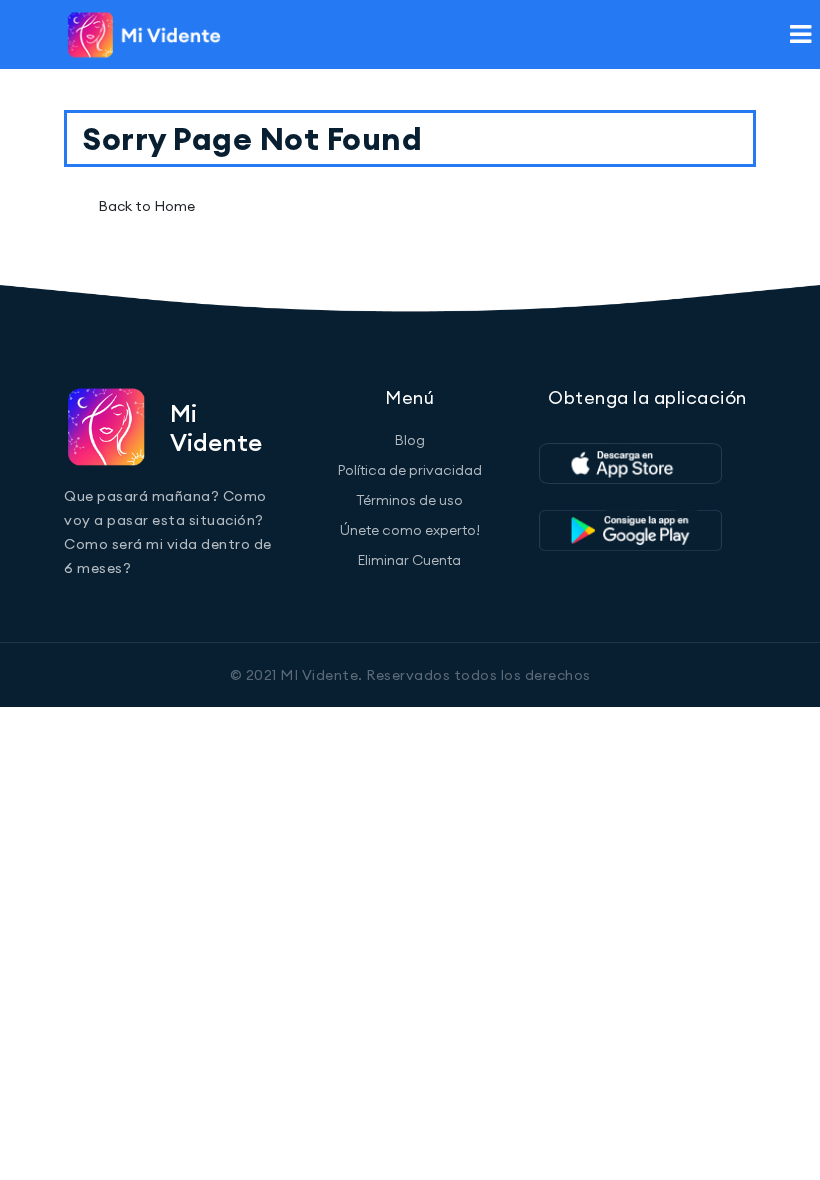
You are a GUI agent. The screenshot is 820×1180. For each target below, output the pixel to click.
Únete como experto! (410, 530)
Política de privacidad (410, 470)
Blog (410, 440)
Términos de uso (409, 500)
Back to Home (146, 206)
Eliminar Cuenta (409, 560)
